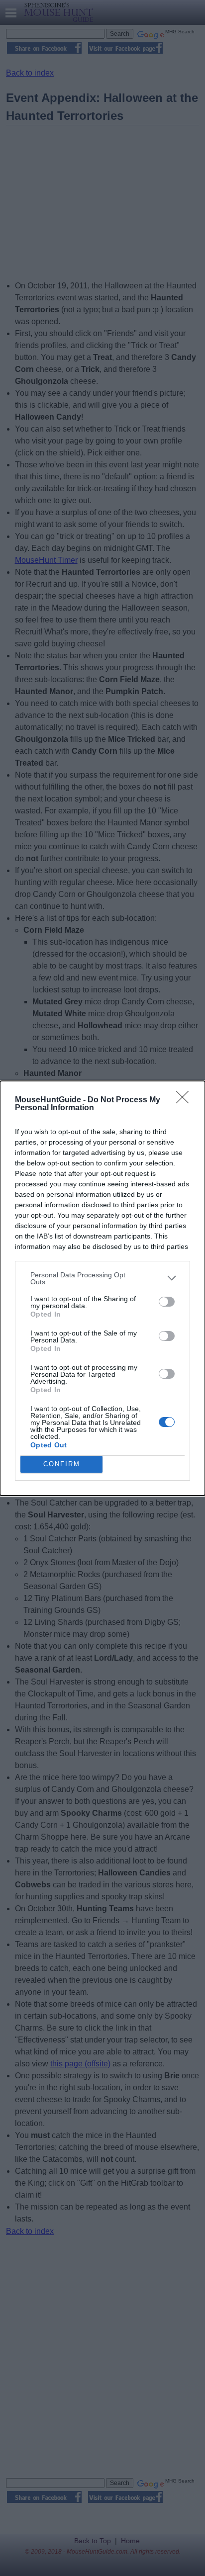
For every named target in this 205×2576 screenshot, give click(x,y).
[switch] (167, 1302)
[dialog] (102, 1288)
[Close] (186, 1100)
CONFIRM (62, 1464)
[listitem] (102, 1278)
